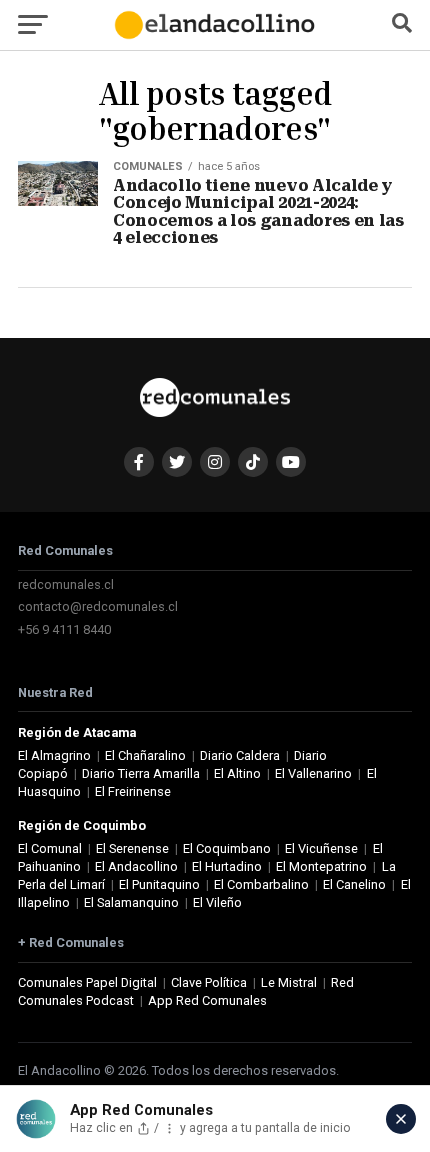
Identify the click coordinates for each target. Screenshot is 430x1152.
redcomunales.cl (66, 584)
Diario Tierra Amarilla (141, 773)
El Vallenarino (313, 773)
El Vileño (217, 902)
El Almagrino (54, 755)
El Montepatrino (321, 866)
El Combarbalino (261, 884)
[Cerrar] (401, 1119)
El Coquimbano (227, 848)
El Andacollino (136, 866)
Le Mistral (289, 982)
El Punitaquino (159, 884)
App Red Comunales (207, 1000)
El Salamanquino (131, 902)
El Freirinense (133, 791)
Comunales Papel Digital (87, 982)
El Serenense (132, 848)
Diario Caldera (240, 755)
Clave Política (209, 982)
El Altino (237, 773)
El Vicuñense (321, 848)
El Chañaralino (145, 755)
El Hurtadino (227, 866)
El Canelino (354, 884)
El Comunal (50, 848)
